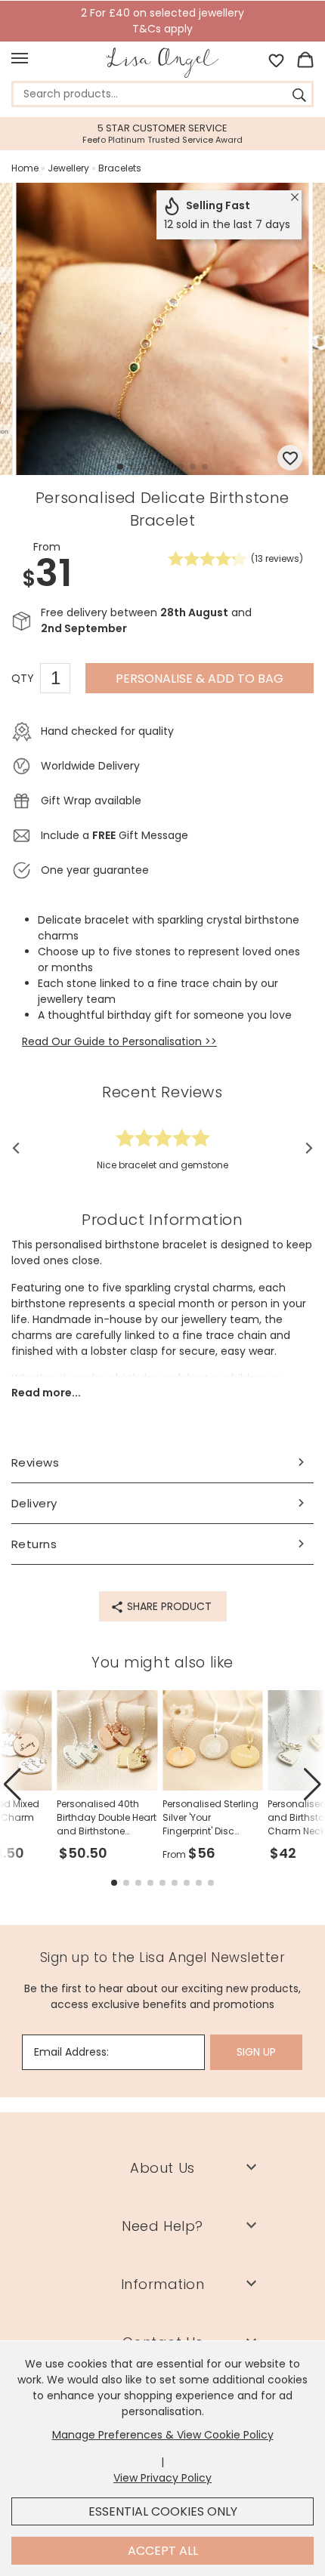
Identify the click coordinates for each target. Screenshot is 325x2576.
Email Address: (71, 2052)
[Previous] (21, 1148)
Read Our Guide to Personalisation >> (119, 1041)
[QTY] (63, 680)
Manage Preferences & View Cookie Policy (163, 2435)
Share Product (168, 1606)
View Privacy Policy (162, 2478)
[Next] (304, 1148)
